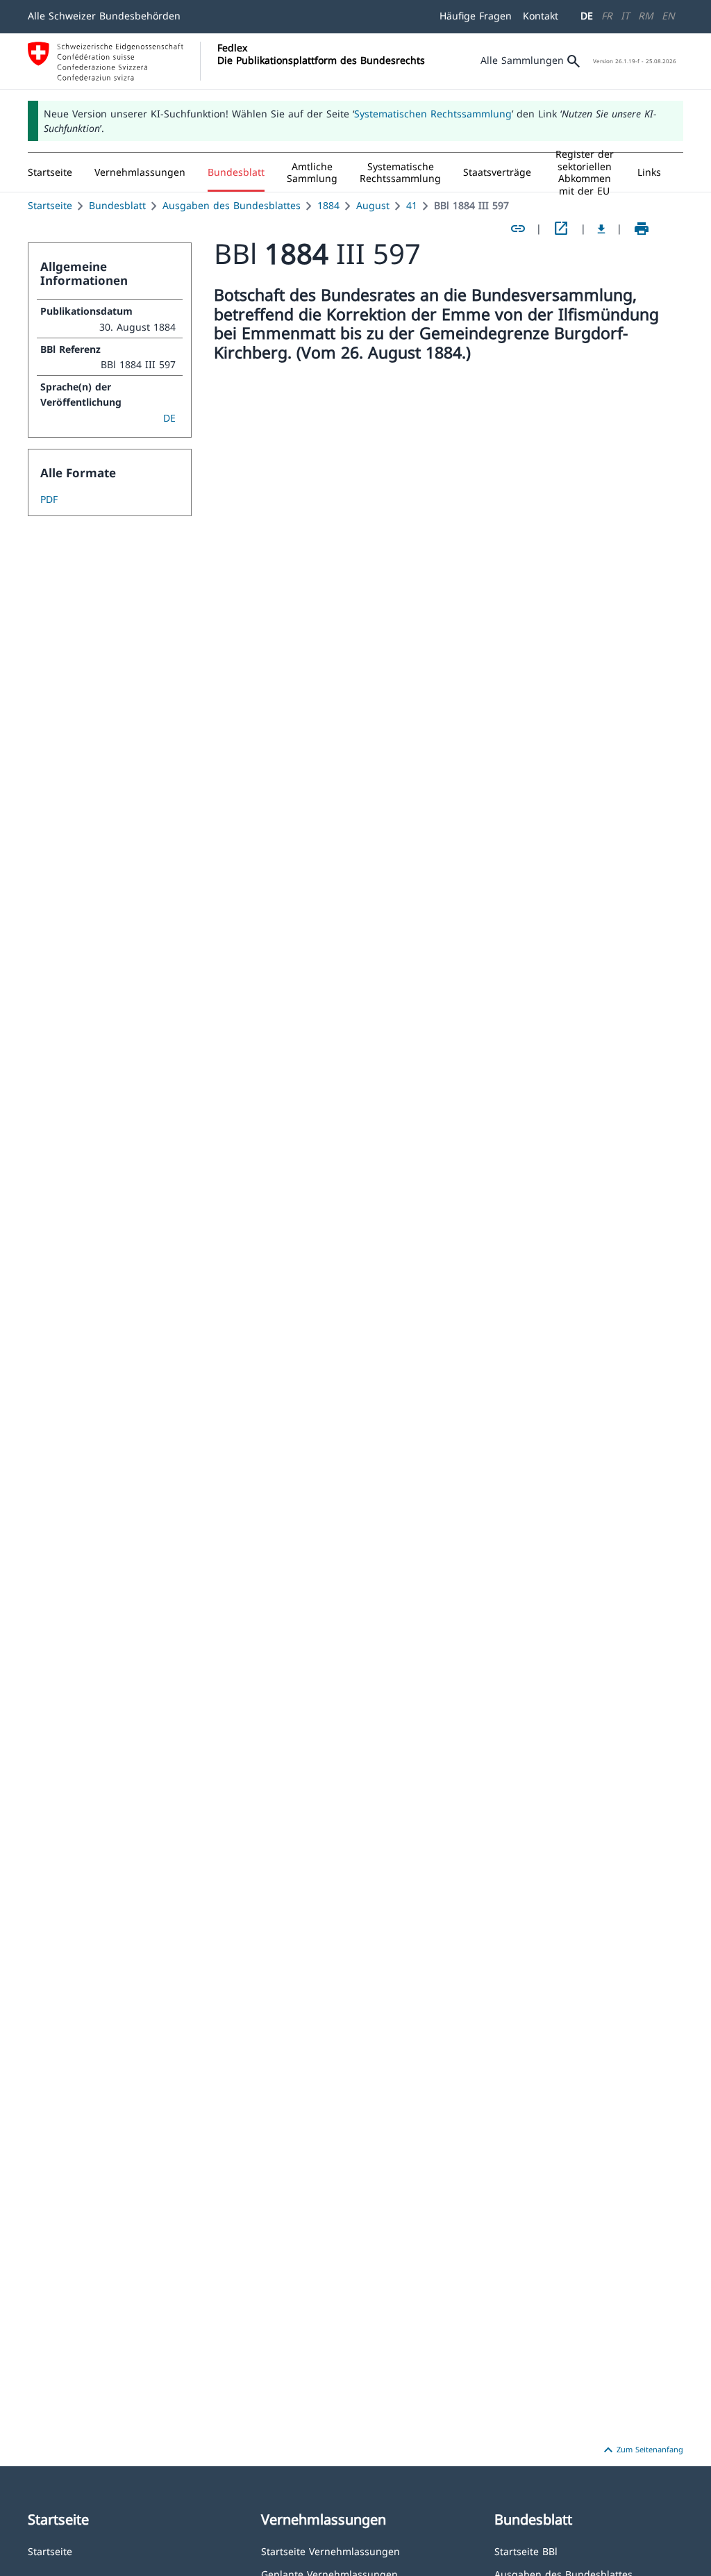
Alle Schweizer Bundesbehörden (104, 16)
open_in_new (561, 229)
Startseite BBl (526, 2551)
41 (412, 205)
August (373, 205)
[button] (140, 172)
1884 (328, 205)
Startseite (50, 205)
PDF (49, 499)
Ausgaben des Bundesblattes (232, 205)
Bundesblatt (117, 205)
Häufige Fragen (476, 16)
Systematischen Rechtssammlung (433, 114)
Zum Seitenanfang (642, 2450)
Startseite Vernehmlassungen (331, 2551)
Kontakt (541, 16)
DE (587, 16)
